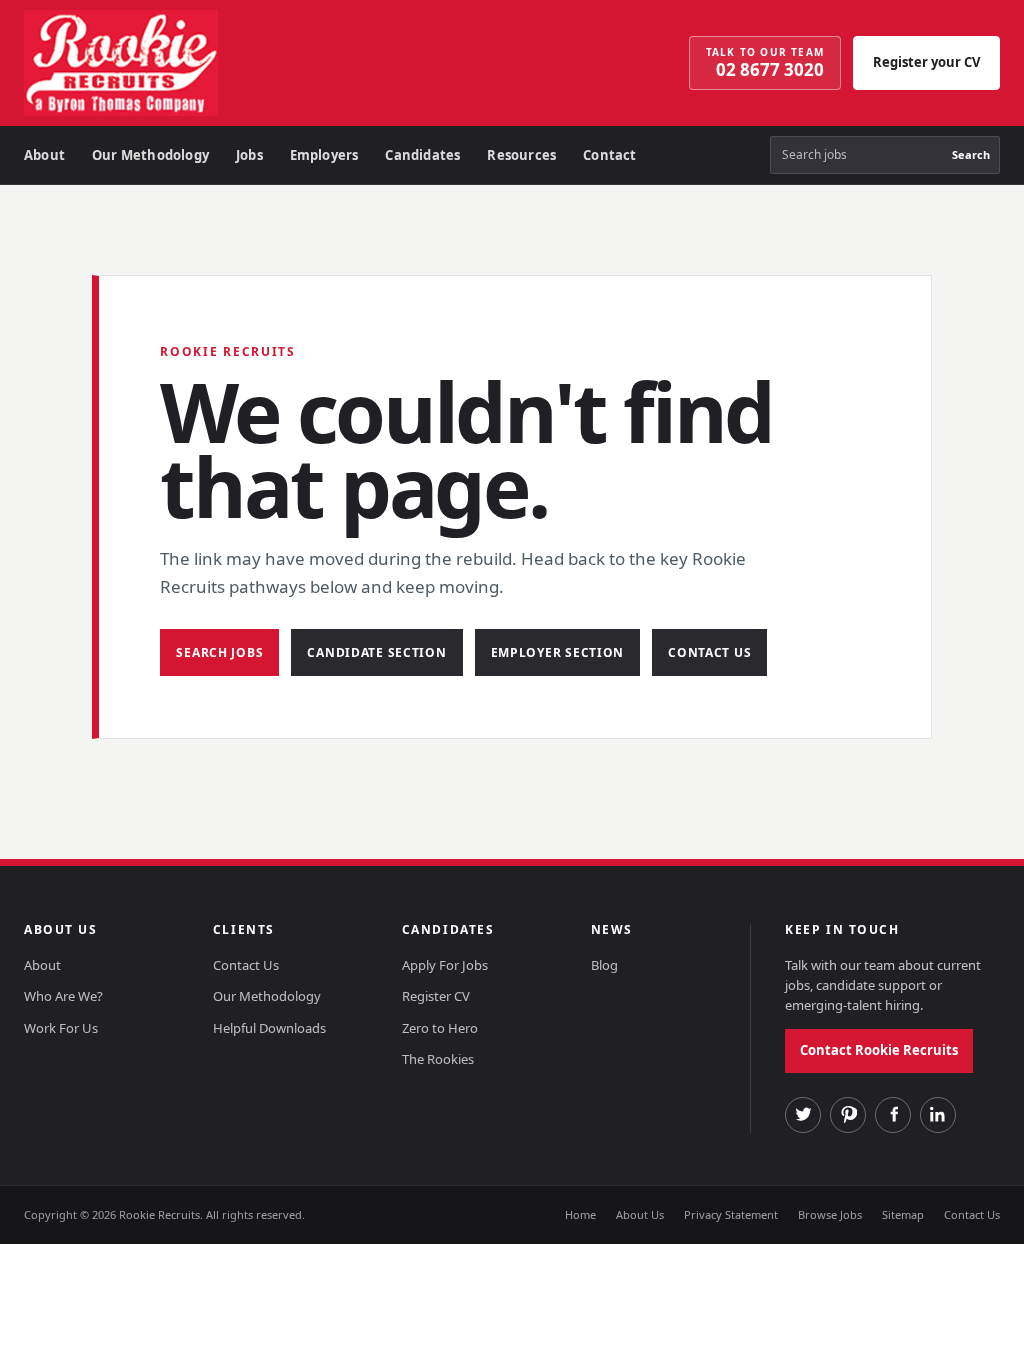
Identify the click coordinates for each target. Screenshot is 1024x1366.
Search (971, 154)
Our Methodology (150, 155)
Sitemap (903, 1214)
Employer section (558, 652)
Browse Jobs (830, 1214)
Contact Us (246, 965)
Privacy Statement (731, 1214)
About (44, 155)
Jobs (249, 155)
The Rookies (438, 1059)
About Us (640, 1214)
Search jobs (219, 652)
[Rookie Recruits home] (179, 63)
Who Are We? (63, 996)
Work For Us (61, 1028)
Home (580, 1214)
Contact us (709, 652)
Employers (324, 155)
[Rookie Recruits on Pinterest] (848, 1115)
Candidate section (376, 652)
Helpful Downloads (269, 1028)
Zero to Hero (440, 1028)
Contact (609, 155)
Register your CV (926, 62)
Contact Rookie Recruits (879, 1050)
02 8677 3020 (765, 63)
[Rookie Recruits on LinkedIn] (938, 1115)
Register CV (436, 996)
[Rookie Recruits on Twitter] (803, 1115)
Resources (521, 155)
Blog (604, 965)
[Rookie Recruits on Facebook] (893, 1115)
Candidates (422, 155)
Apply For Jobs (445, 965)
